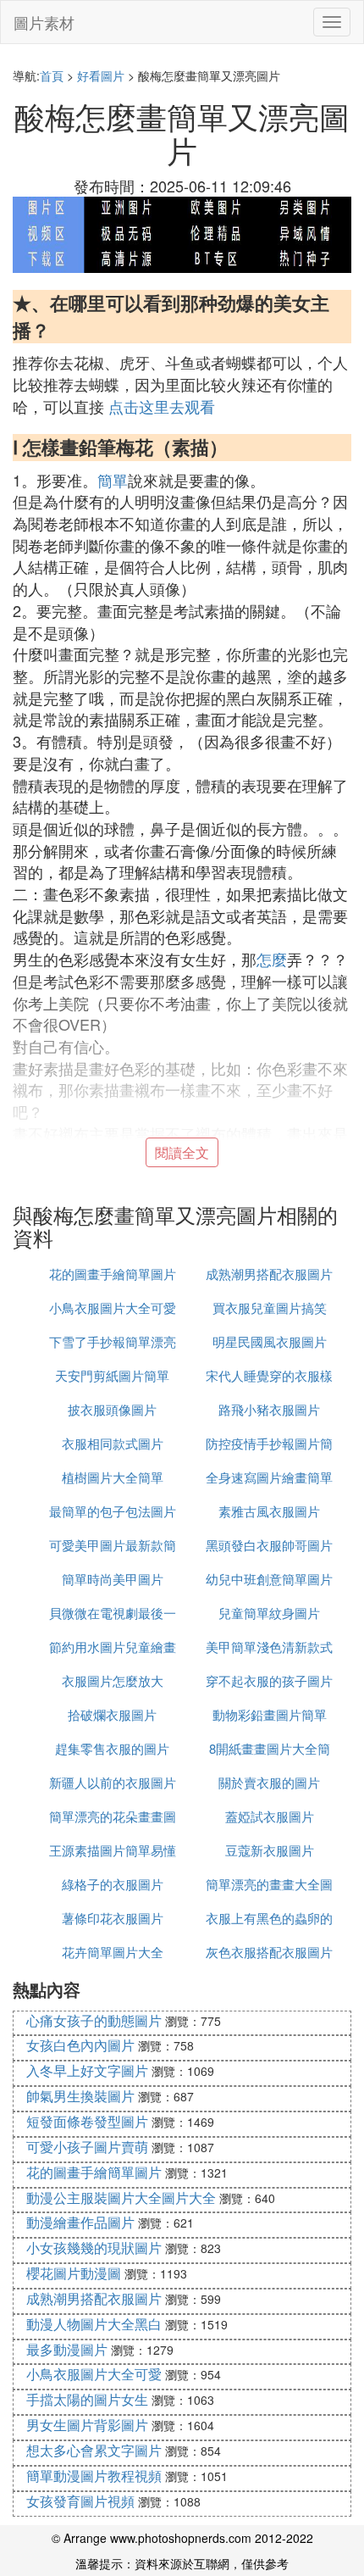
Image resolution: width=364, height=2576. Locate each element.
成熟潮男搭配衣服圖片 (269, 1274)
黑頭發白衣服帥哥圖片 (269, 1545)
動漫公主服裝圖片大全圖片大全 (121, 2198)
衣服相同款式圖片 (113, 1443)
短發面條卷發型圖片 (87, 2121)
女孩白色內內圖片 (80, 2045)
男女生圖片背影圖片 (87, 2425)
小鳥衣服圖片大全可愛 (113, 1307)
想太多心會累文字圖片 (94, 2450)
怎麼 (272, 959)
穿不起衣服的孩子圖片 (269, 1680)
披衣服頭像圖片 (112, 1409)
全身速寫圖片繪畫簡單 (269, 1477)
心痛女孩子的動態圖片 (94, 2020)
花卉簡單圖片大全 (113, 1952)
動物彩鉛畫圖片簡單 (270, 1714)
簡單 (113, 480)
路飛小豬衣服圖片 (269, 1409)
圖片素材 (44, 22)
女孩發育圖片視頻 (80, 2501)
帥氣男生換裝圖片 (80, 2096)
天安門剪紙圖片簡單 (112, 1375)
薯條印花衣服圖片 (113, 1918)
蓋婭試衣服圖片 (270, 1816)
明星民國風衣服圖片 (270, 1341)
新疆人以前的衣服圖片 (113, 1782)
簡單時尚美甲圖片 (113, 1579)
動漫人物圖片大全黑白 (94, 2324)
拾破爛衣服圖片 (112, 1714)
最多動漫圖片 (67, 2349)
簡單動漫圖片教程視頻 (94, 2476)
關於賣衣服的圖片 (269, 1782)
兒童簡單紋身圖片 (269, 1613)
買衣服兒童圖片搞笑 (270, 1307)
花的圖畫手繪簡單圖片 (113, 1274)
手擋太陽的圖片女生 (87, 2399)
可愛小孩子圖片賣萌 (87, 2147)
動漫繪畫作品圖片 (80, 2222)
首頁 (52, 75)
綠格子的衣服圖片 (113, 1884)
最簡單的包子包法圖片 (113, 1511)
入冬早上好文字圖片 (87, 2070)
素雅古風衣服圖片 (269, 1511)
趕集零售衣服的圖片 (112, 1748)
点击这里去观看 (162, 406)
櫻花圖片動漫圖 (74, 2273)
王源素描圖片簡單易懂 (113, 1850)
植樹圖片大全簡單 (113, 1477)
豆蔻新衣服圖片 (270, 1850)
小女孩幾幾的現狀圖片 (94, 2248)
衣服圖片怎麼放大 (113, 1680)
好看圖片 (101, 75)
